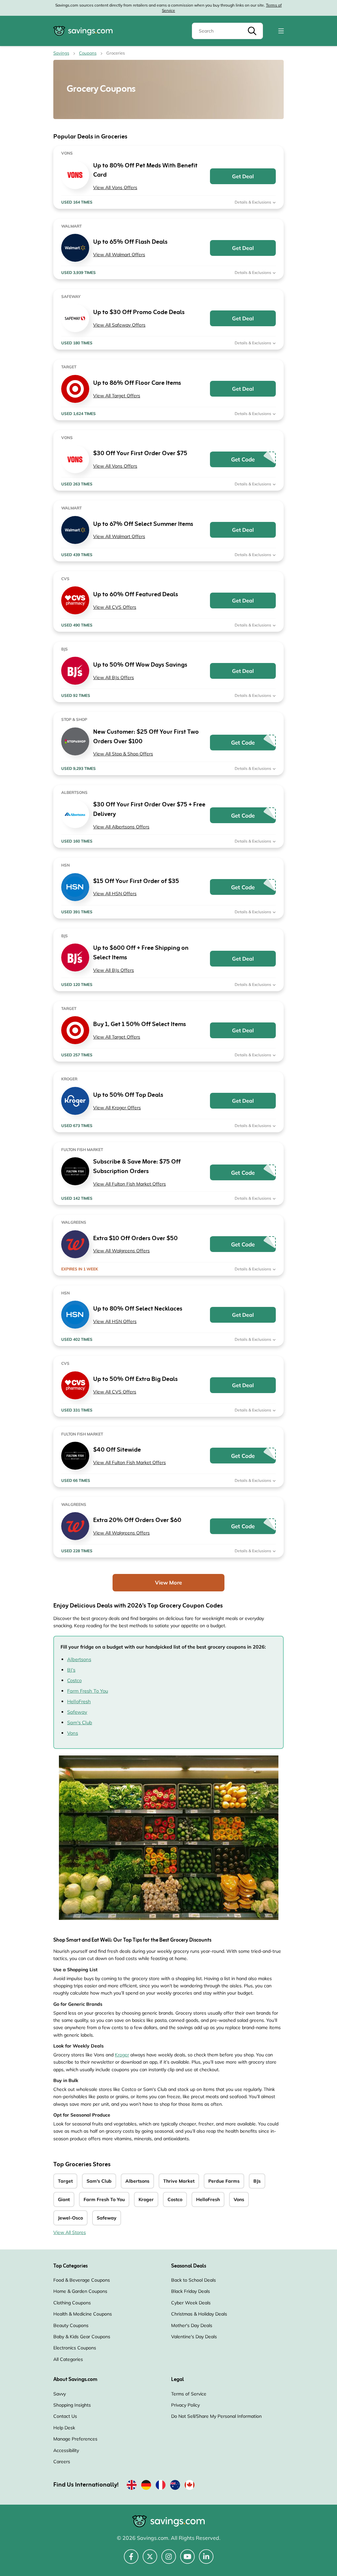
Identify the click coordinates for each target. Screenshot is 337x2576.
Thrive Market (179, 2181)
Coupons (88, 53)
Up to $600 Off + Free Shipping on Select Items (141, 953)
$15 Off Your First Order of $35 (136, 882)
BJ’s (71, 1670)
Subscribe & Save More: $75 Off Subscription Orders (137, 1167)
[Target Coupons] (75, 389)
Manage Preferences (75, 2439)
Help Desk (64, 2428)
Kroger (122, 2055)
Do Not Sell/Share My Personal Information (216, 2416)
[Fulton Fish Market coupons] (75, 1171)
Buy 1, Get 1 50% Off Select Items (140, 1025)
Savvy (60, 2394)
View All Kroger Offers (117, 1108)
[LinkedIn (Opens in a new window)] (206, 2560)
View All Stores (70, 2232)
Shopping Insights (72, 2405)
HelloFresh (79, 1701)
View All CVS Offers (115, 607)
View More (168, 1582)
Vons (73, 1733)
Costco (74, 1680)
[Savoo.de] (146, 2486)
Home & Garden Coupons (80, 2291)
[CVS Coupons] (75, 600)
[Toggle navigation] (281, 31)
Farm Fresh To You (88, 1691)
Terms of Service (189, 2394)
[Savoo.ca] (190, 2486)
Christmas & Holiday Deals (199, 2314)
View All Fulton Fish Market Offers (130, 1184)
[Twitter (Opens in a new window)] (150, 2560)
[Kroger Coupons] (75, 1101)
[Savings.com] (83, 31)
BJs (257, 2181)
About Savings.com (75, 2380)
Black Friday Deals (191, 2291)
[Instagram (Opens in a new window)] (169, 2560)
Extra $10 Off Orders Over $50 (135, 1239)
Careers (62, 2462)
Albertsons (79, 1659)
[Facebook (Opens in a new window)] (131, 2560)
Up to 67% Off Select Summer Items (143, 524)
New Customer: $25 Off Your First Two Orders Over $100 (146, 737)
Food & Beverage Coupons (82, 2280)
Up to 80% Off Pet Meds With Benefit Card (145, 171)
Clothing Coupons (72, 2303)
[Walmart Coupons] (75, 248)
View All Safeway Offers (119, 325)
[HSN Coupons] (75, 887)
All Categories (68, 2359)
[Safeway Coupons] (75, 318)
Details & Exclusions (253, 202)
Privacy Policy (185, 2405)
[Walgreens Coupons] (75, 1244)
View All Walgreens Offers (121, 1251)
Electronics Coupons (75, 2348)
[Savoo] (132, 2486)
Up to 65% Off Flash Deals (130, 242)
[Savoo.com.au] (175, 2486)
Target (65, 2181)
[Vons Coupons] (75, 175)
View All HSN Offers (115, 894)
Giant (64, 2199)
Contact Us (65, 2416)
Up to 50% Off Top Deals (128, 1095)
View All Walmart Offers (119, 255)
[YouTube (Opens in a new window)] (187, 2560)
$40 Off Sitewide (117, 1450)
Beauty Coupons (71, 2325)
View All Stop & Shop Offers (123, 754)
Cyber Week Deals (191, 2303)
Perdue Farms (224, 2181)
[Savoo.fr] (161, 2486)
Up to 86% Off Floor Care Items (137, 383)
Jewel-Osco (70, 2218)
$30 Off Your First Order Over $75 (140, 454)
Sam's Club (80, 1722)
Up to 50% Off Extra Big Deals (135, 1379)
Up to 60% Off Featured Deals (136, 595)
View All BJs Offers (114, 677)
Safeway (77, 1712)
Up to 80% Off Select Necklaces (138, 1309)
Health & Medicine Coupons (83, 2314)
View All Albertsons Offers (121, 827)
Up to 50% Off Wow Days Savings (140, 665)
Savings (61, 53)
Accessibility (66, 2450)
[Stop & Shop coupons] (75, 741)
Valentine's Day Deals (194, 2337)
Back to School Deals (194, 2280)
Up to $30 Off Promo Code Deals (139, 313)
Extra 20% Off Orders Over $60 (137, 1521)
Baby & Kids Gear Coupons (82, 2337)
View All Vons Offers (115, 187)
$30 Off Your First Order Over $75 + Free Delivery (149, 810)
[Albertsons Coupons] (75, 814)
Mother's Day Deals (192, 2325)
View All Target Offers (117, 396)
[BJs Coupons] (75, 671)
